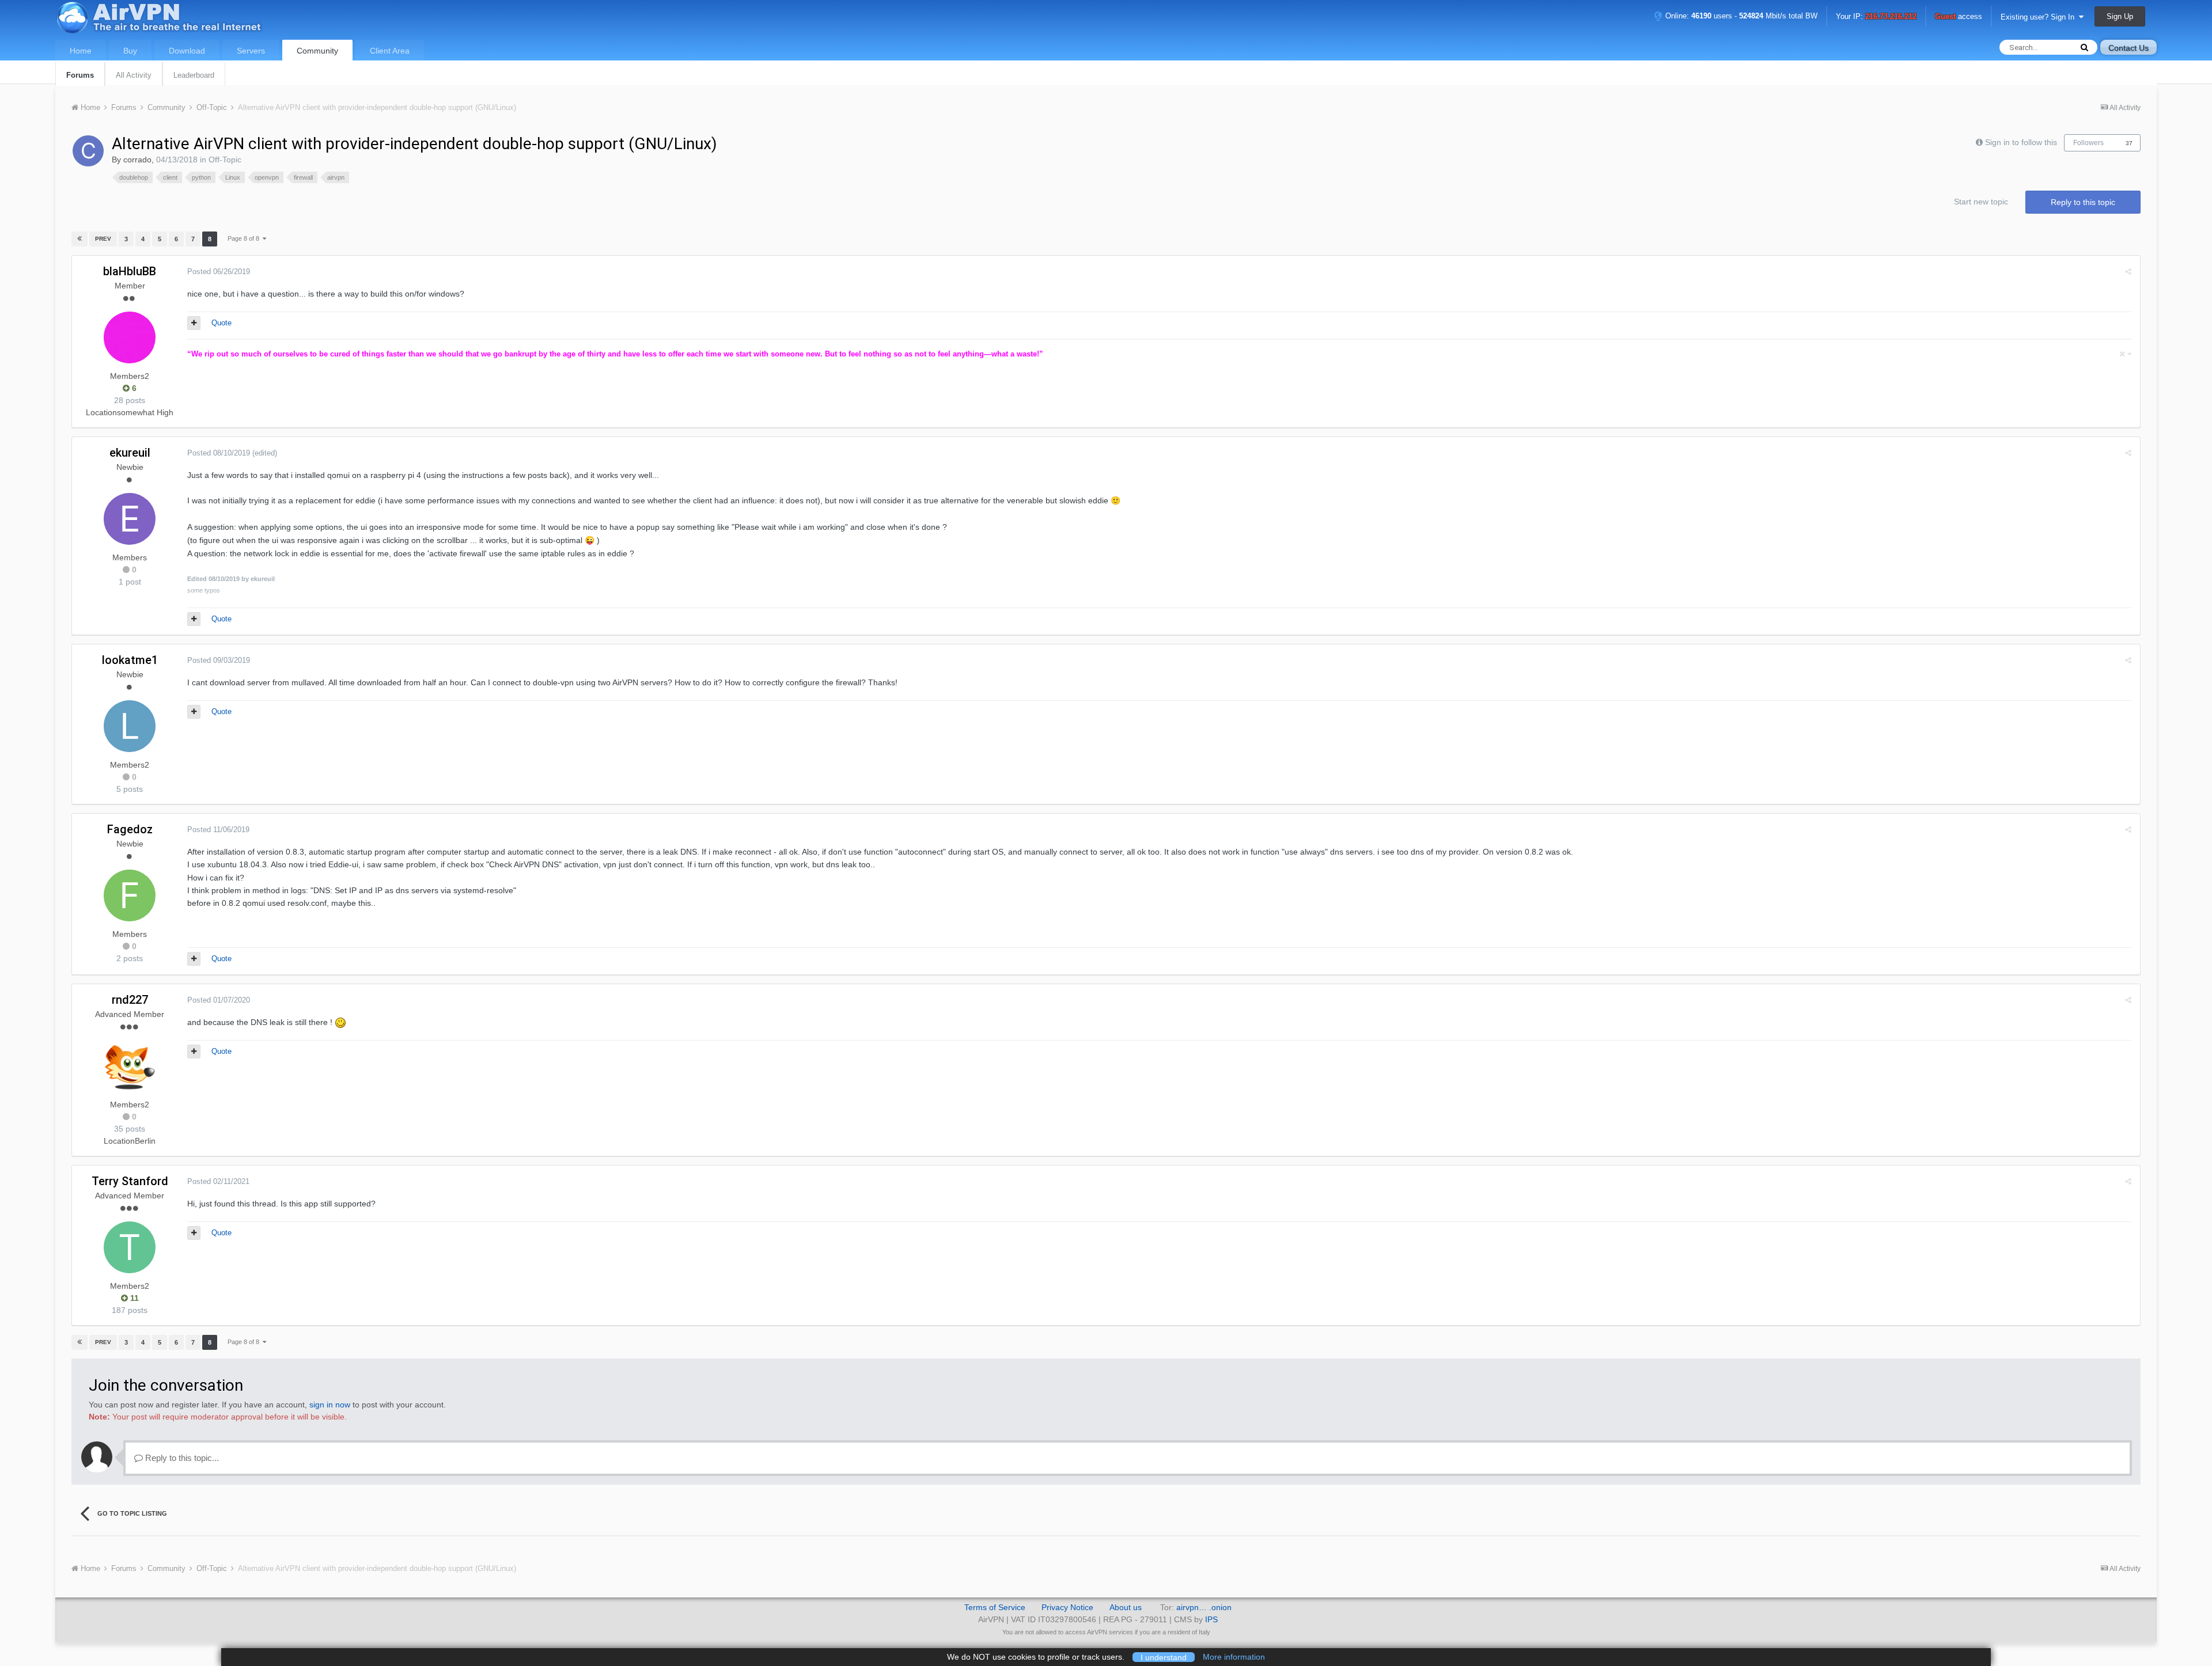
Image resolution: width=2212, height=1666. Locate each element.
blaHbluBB (130, 271)
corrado (137, 160)
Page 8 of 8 (245, 238)
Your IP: (1876, 17)
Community (317, 51)
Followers (2088, 143)
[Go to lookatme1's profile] (130, 726)
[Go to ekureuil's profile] (130, 519)
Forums (80, 75)
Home (81, 51)
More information (1234, 1657)
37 (2129, 143)
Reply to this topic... (181, 1458)
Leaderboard (194, 75)
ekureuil (130, 453)
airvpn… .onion (1204, 1607)
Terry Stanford (130, 1181)
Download (187, 51)
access (1959, 17)
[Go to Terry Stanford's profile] (130, 1247)
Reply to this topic (2083, 202)
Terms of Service (995, 1607)
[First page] (79, 239)
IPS (1211, 1619)
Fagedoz (130, 829)
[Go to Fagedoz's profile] (130, 895)
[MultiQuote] (194, 323)
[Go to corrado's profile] (88, 151)
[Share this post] (2128, 272)
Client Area (390, 51)
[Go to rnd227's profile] (130, 1066)
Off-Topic (225, 160)
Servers (251, 51)
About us (1126, 1607)
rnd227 (130, 1000)
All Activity (134, 75)
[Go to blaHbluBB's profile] (130, 337)
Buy (130, 51)
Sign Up (2120, 16)
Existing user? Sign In (2040, 17)
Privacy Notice (1067, 1607)
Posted (219, 272)
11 (133, 1298)
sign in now (330, 1405)
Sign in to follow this (2021, 142)
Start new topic (1981, 202)
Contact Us (2128, 48)
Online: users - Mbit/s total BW (1740, 16)
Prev (103, 239)
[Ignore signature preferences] (2125, 354)
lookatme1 (130, 660)
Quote (221, 323)
